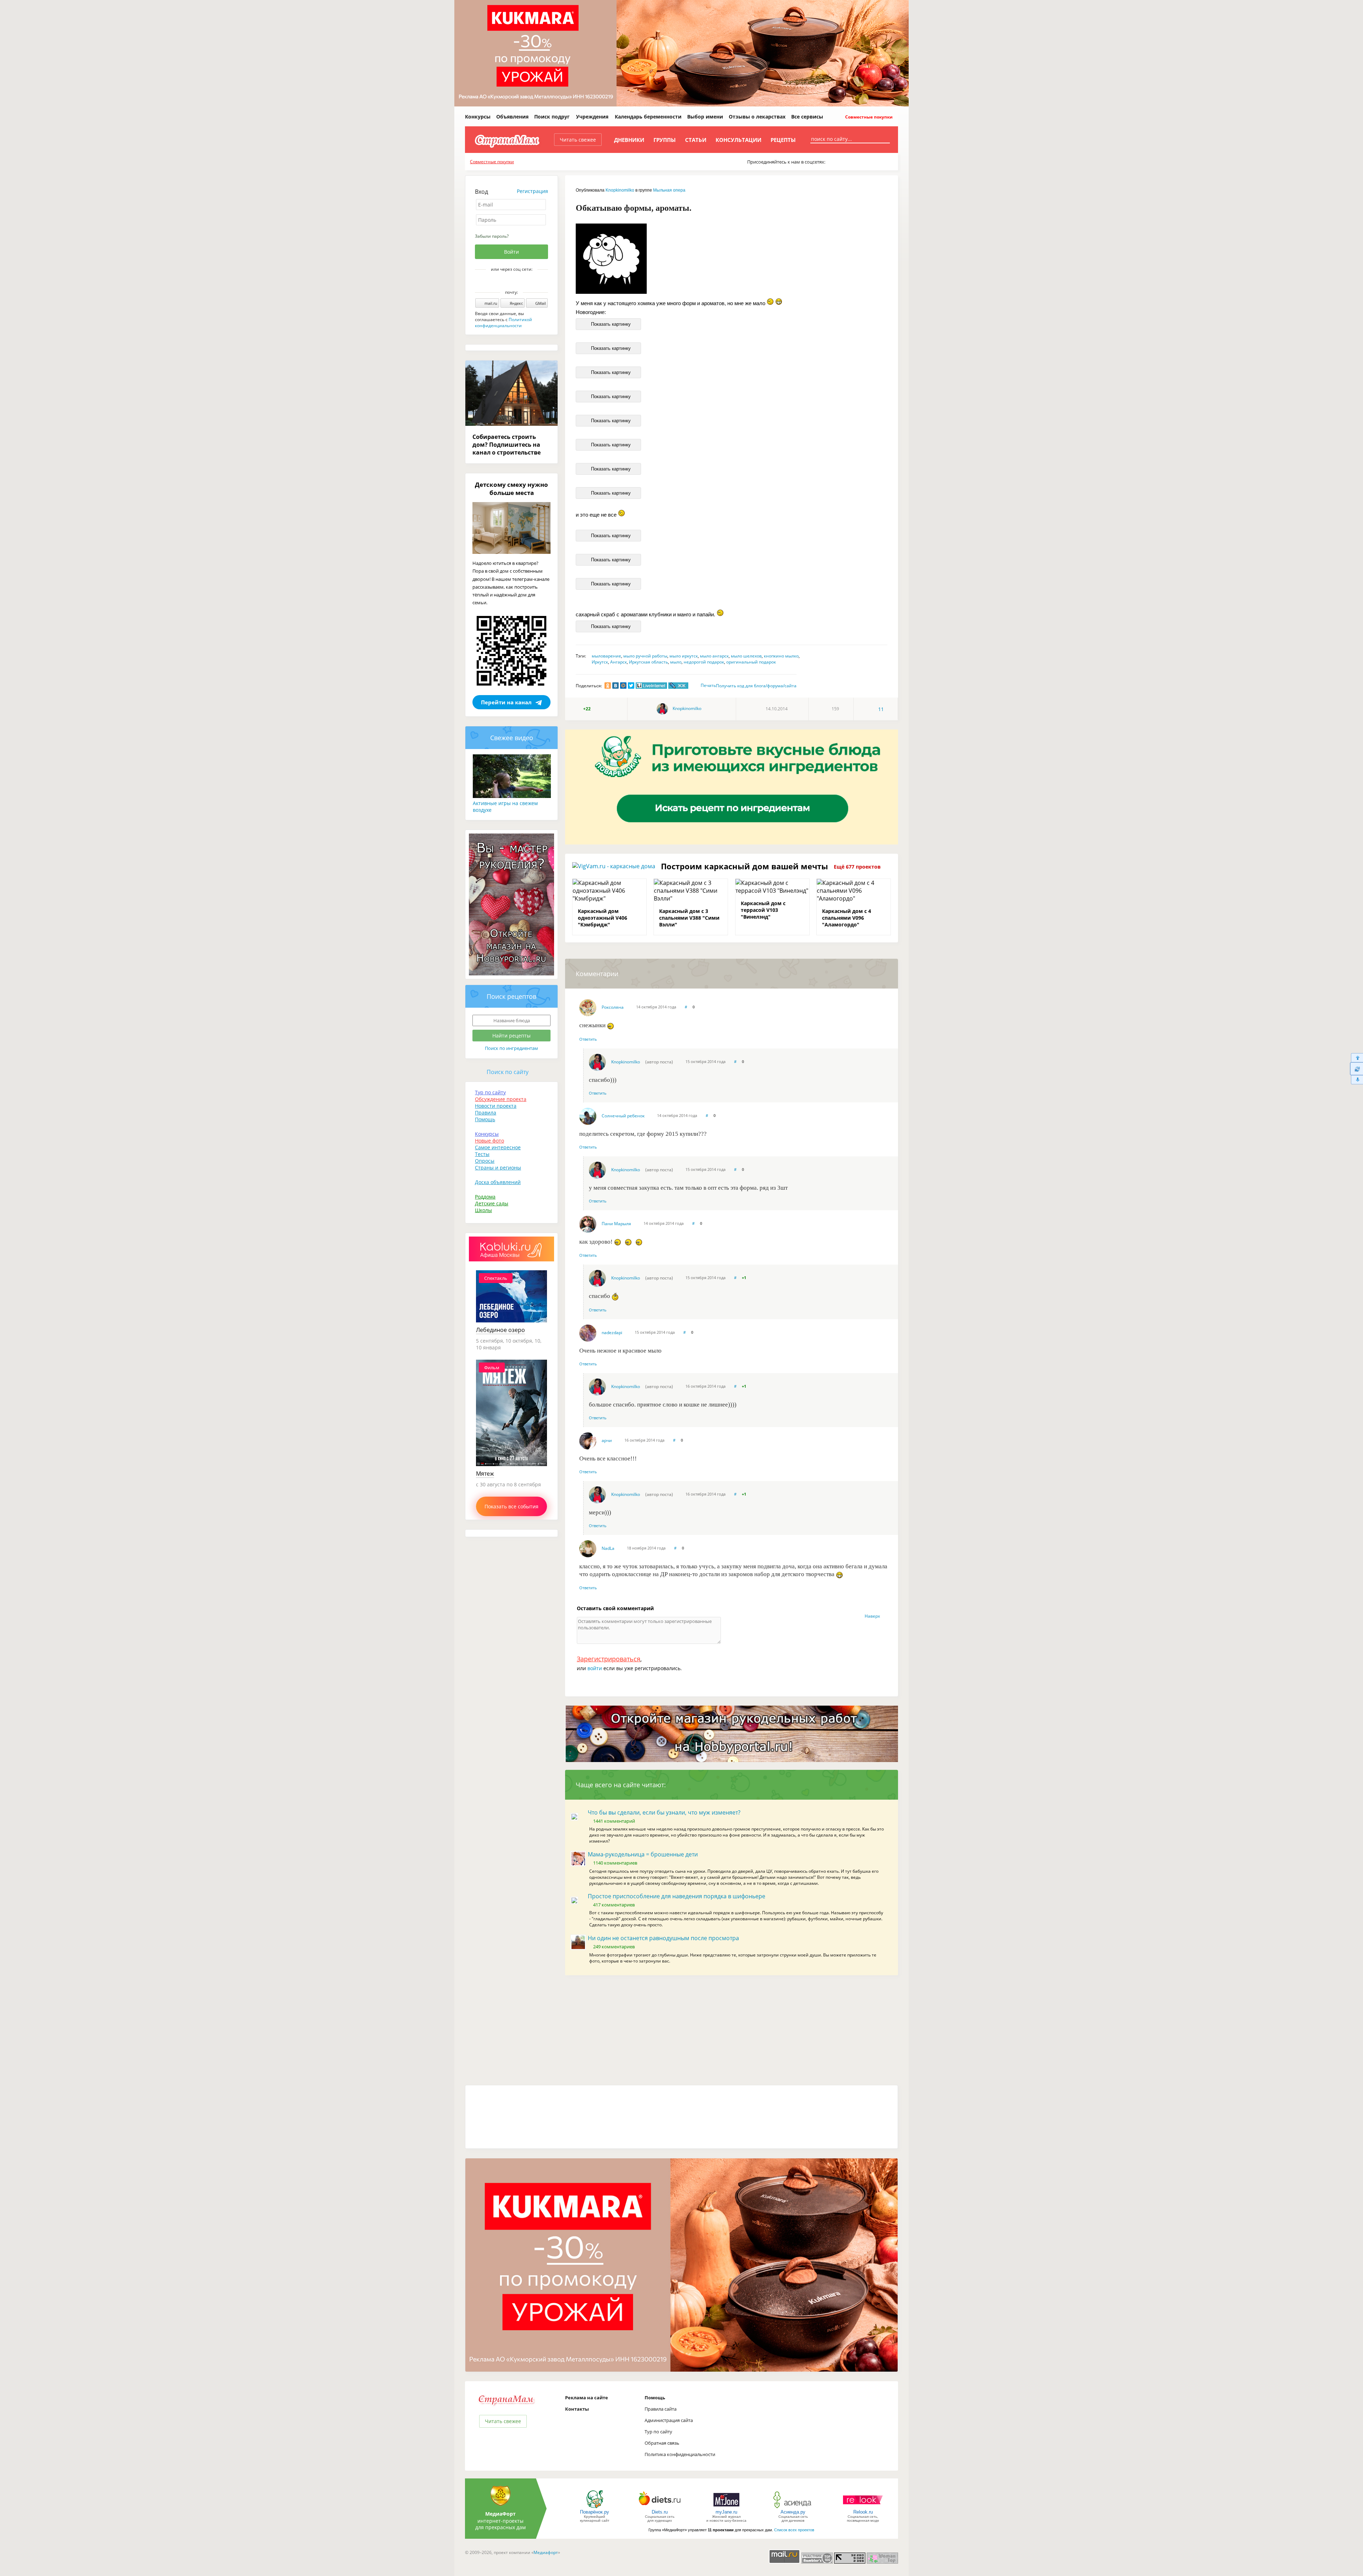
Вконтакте (507, 281)
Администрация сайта (669, 2420)
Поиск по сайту (508, 1072)
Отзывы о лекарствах (757, 117)
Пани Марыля (616, 1224)
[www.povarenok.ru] (595, 2508)
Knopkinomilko (620, 190)
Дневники (629, 140)
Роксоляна (613, 1007)
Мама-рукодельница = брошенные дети (643, 1854)
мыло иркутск (684, 656)
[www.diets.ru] (660, 2508)
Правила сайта (661, 2409)
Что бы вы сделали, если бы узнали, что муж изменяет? (664, 1812)
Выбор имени (705, 117)
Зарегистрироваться (609, 1659)
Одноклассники (516, 281)
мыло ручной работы (645, 656)
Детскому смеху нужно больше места (511, 489)
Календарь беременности (648, 117)
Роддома (485, 1197)
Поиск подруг (552, 117)
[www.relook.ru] (863, 2508)
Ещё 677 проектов (857, 867)
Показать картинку (611, 324)
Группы (665, 140)
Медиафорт (546, 2552)
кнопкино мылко (781, 656)
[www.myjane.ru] (726, 2508)
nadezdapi (612, 1333)
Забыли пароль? (492, 236)
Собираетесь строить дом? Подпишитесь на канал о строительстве (507, 445)
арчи (607, 1440)
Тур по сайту (490, 1092)
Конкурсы (478, 117)
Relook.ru (863, 2512)
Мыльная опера (669, 190)
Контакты (577, 2409)
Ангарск (618, 662)
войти (595, 1668)
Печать (708, 685)
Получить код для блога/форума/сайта (756, 686)
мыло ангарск (714, 656)
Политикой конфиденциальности (503, 323)
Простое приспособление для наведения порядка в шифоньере (677, 1896)
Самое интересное (498, 1147)
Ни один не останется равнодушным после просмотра (663, 1938)
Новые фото (489, 1141)
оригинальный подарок (751, 662)
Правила (486, 1113)
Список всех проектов (794, 2530)
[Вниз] (1356, 1080)
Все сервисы (807, 117)
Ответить (588, 1039)
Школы (483, 1210)
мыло (676, 662)
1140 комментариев (615, 1863)
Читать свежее (578, 140)
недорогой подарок (704, 662)
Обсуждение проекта (501, 1099)
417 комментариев (614, 1905)
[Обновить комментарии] (1356, 1069)
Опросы (485, 1161)
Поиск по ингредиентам (511, 1048)
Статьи (696, 140)
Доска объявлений (498, 1182)
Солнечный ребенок (623, 1116)
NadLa (608, 1548)
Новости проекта (496, 1106)
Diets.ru (660, 2512)
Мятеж (485, 1474)
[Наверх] (1356, 1058)
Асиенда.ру (793, 2512)
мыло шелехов (746, 656)
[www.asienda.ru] (793, 2508)
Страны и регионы (498, 1168)
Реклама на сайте (587, 2398)
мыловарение (606, 656)
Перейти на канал (506, 702)
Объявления (512, 117)
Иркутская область (648, 662)
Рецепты (783, 140)
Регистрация (532, 191)
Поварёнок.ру (595, 2512)
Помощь (485, 1119)
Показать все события (511, 1506)
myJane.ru (726, 2512)
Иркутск (600, 662)
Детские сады (492, 1203)
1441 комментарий (614, 1821)
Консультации (738, 140)
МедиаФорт (500, 2514)
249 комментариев (614, 1947)
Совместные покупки (868, 117)
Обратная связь (662, 2443)
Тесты (482, 1154)
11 (881, 709)
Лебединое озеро (500, 1330)
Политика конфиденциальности (680, 2454)
